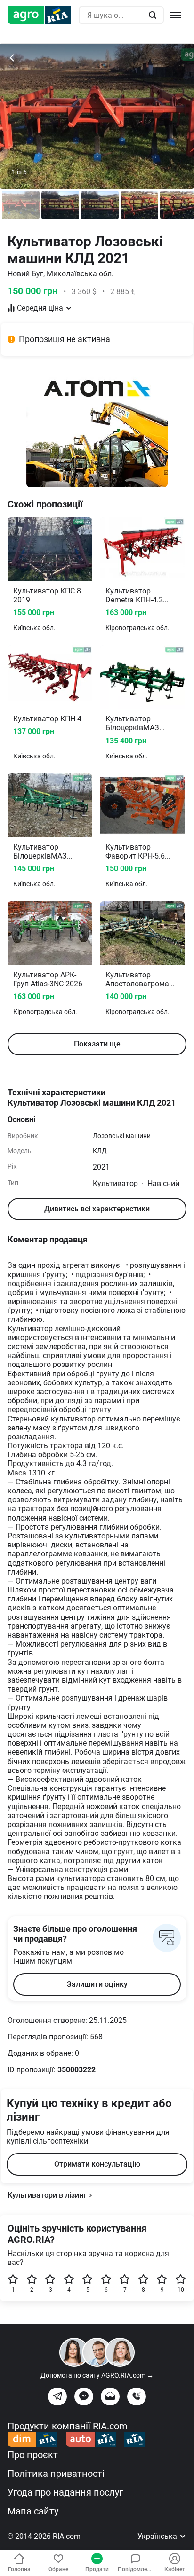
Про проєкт (33, 2455)
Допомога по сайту (97, 2375)
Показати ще (97, 1044)
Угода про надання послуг (65, 2492)
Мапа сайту (33, 2511)
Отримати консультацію (97, 2164)
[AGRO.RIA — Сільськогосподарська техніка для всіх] (43, 15)
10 (181, 2290)
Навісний (163, 1183)
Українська (158, 2536)
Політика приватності (56, 2474)
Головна (19, 2569)
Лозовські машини (122, 1136)
